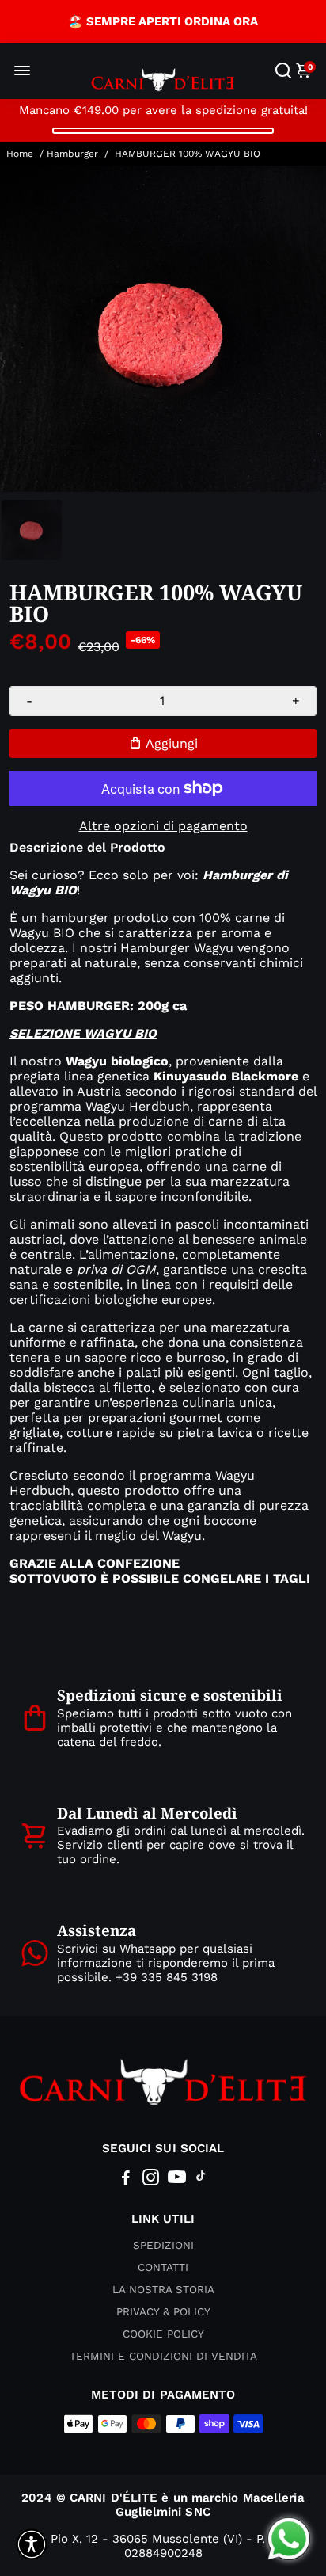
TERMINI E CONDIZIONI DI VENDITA (163, 2356)
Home (20, 154)
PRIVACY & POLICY (163, 2311)
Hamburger (72, 154)
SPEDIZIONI (163, 2245)
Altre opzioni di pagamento (163, 826)
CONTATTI (163, 2267)
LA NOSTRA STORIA (163, 2289)
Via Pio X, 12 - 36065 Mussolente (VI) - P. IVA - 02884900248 (163, 2546)
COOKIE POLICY (163, 2334)
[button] (32, 2544)
